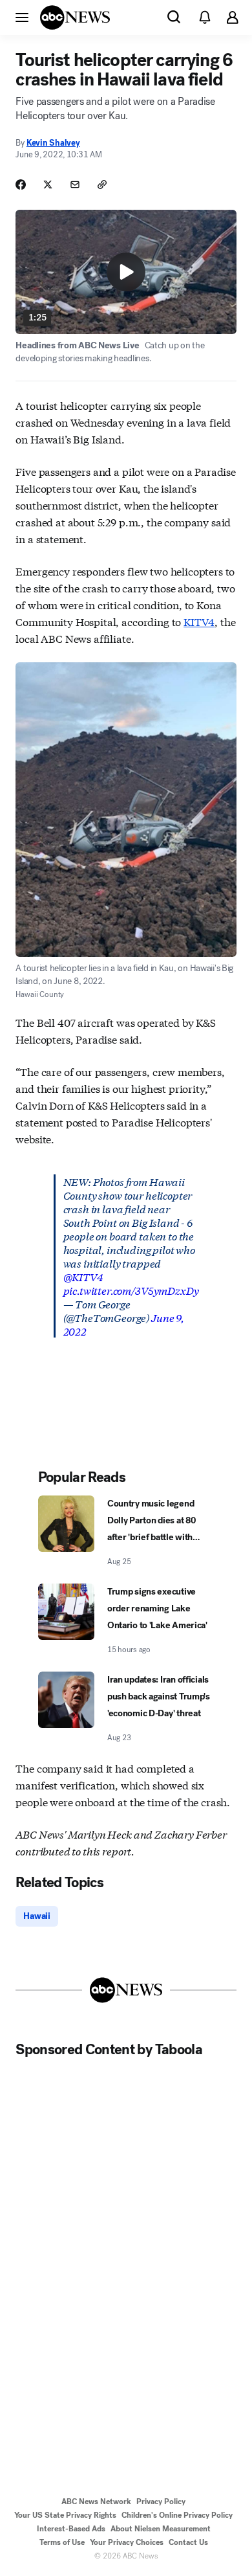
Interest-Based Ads (71, 2529)
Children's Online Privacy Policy (177, 2515)
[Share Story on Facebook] (21, 185)
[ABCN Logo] (75, 17)
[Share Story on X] (48, 185)
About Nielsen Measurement (161, 2529)
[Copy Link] (102, 185)
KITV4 (199, 621)
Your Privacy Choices (127, 2542)
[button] (22, 17)
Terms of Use (62, 2542)
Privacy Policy (161, 2502)
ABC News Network (96, 2502)
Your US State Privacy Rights (65, 2515)
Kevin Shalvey (53, 143)
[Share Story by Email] (75, 185)
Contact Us (188, 2542)
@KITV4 (83, 1276)
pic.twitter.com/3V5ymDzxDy (131, 1290)
